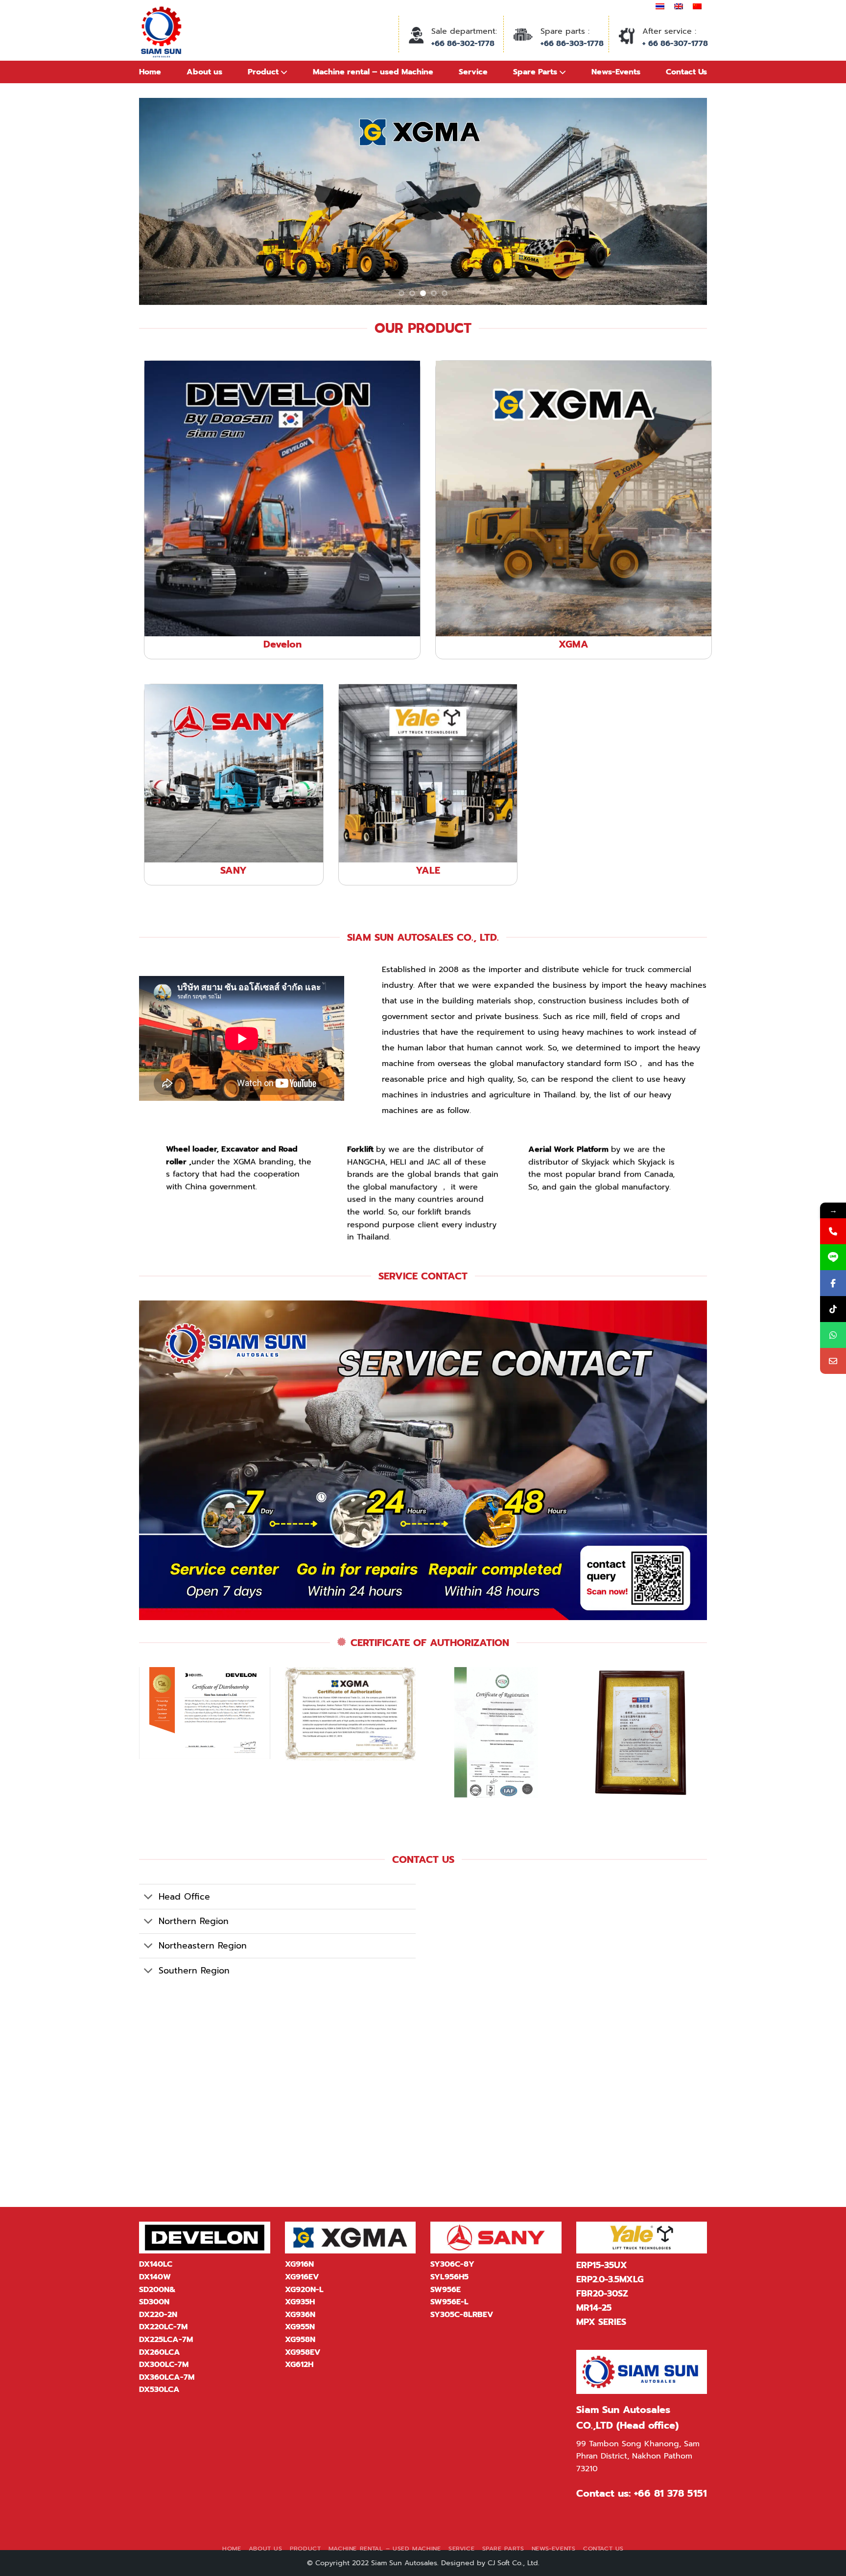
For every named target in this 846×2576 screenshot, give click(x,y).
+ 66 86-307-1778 (675, 44)
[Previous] (163, 201)
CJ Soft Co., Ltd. (514, 2563)
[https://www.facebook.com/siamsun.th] (833, 1283)
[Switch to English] (679, 6)
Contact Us (603, 2549)
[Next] (683, 201)
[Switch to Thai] (660, 6)
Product (305, 2549)
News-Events (554, 2549)
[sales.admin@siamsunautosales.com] (833, 1361)
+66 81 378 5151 (670, 2493)
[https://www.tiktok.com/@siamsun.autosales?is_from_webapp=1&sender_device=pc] (833, 1309)
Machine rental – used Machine (385, 2549)
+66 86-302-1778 (463, 44)
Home (150, 72)
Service (461, 2549)
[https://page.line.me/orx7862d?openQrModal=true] (833, 1257)
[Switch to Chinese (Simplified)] (697, 6)
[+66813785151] (833, 1335)
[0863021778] (833, 1231)
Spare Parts (503, 2549)
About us (204, 72)
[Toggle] (149, 1898)
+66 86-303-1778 (572, 44)
